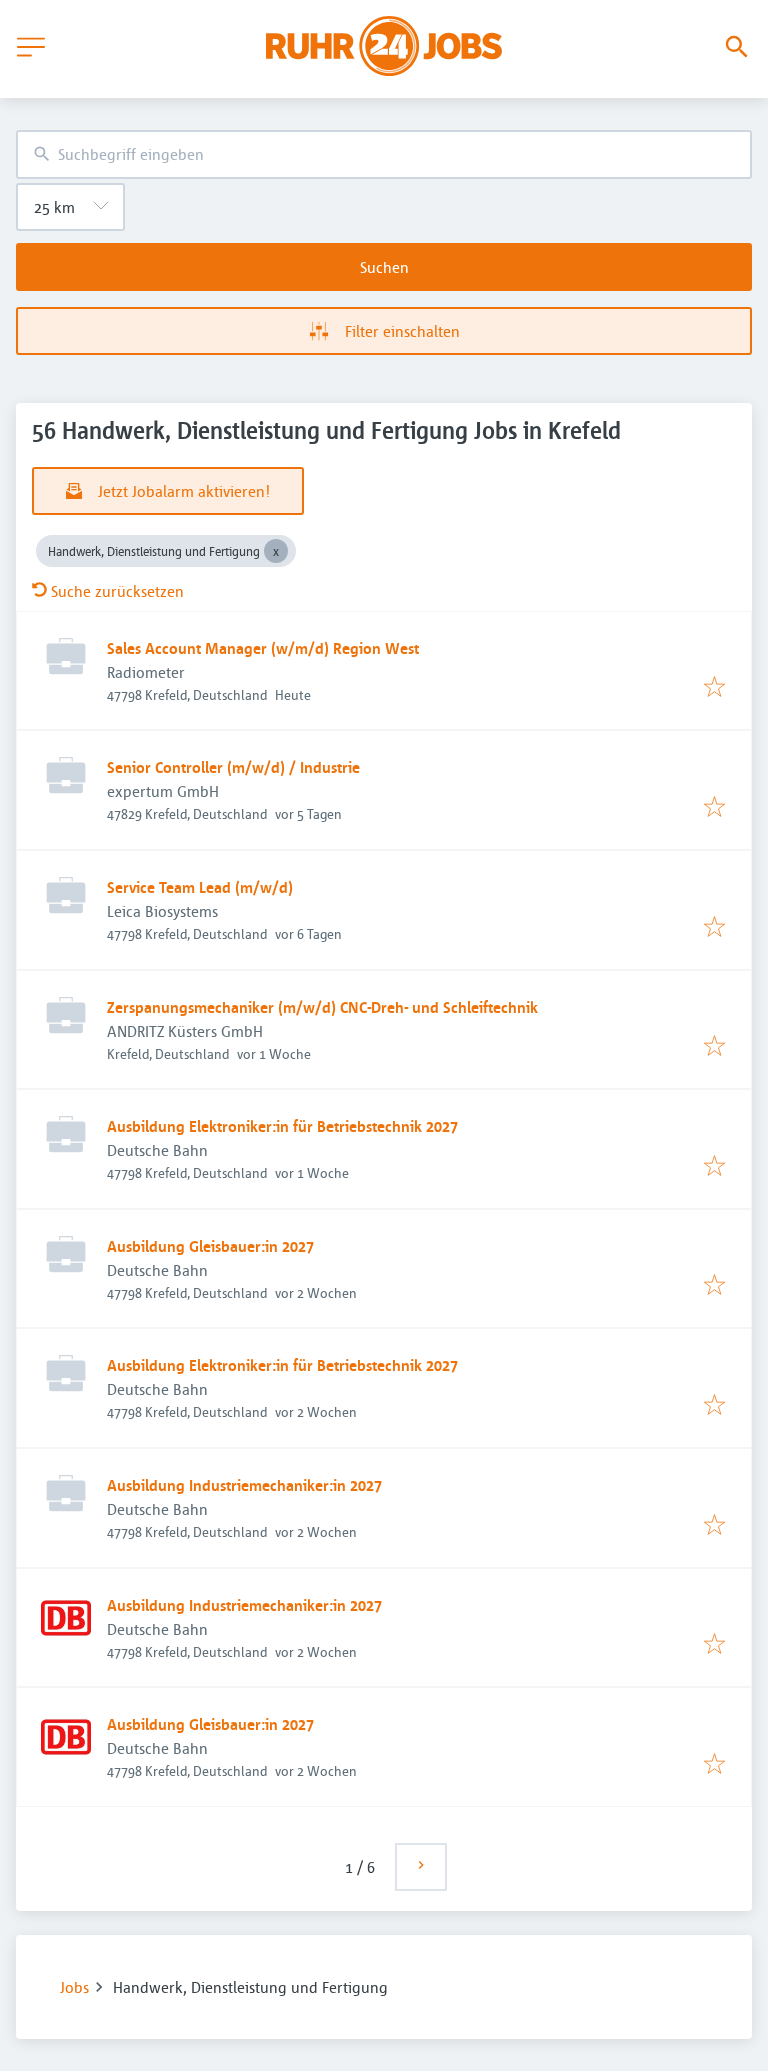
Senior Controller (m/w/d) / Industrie (233, 767)
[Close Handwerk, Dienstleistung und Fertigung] (276, 551)
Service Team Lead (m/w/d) (200, 887)
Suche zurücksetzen (117, 591)
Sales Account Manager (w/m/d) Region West (263, 648)
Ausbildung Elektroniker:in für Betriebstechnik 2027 (282, 1126)
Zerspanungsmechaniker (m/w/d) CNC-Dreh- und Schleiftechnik (322, 1007)
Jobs (74, 1987)
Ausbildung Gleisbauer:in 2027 (210, 1246)
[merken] (714, 688)
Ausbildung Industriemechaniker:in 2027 (244, 1485)
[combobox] (384, 154)
